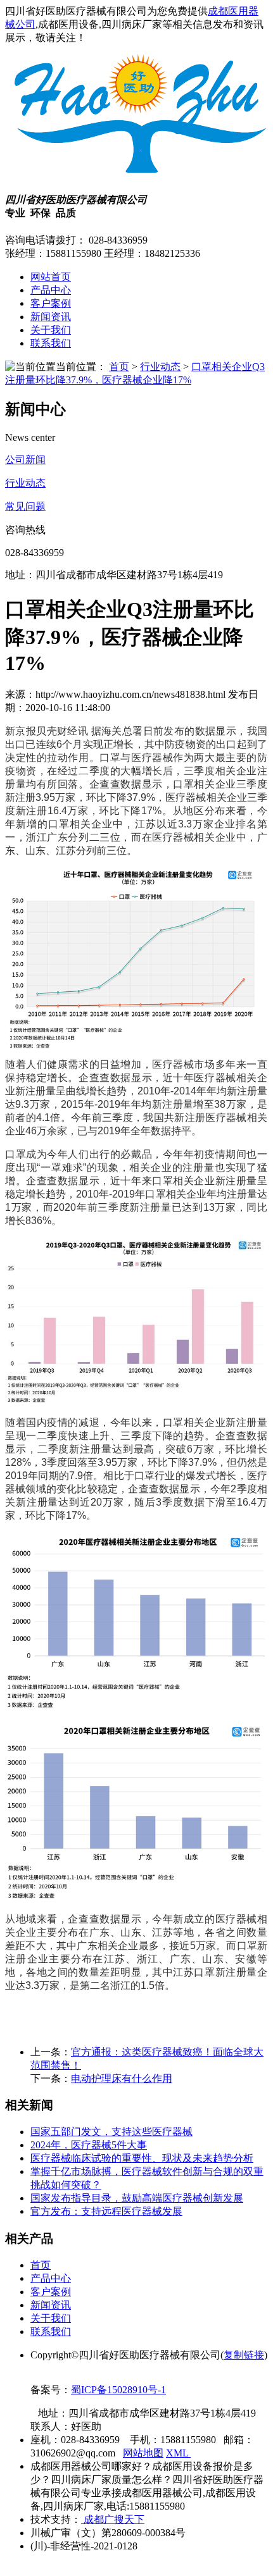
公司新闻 (25, 460)
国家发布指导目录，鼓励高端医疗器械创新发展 (137, 2198)
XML (178, 2453)
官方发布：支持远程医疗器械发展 (106, 2211)
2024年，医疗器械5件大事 (89, 2145)
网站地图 (143, 2453)
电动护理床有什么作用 (122, 2078)
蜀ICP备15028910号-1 (118, 2390)
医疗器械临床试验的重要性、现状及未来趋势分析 (142, 2158)
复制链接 (244, 2355)
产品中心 (51, 290)
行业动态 (160, 367)
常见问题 (25, 506)
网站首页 (51, 277)
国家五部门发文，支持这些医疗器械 (111, 2132)
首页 (119, 367)
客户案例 (51, 303)
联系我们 (51, 343)
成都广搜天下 (113, 2519)
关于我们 (51, 330)
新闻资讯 (51, 317)
